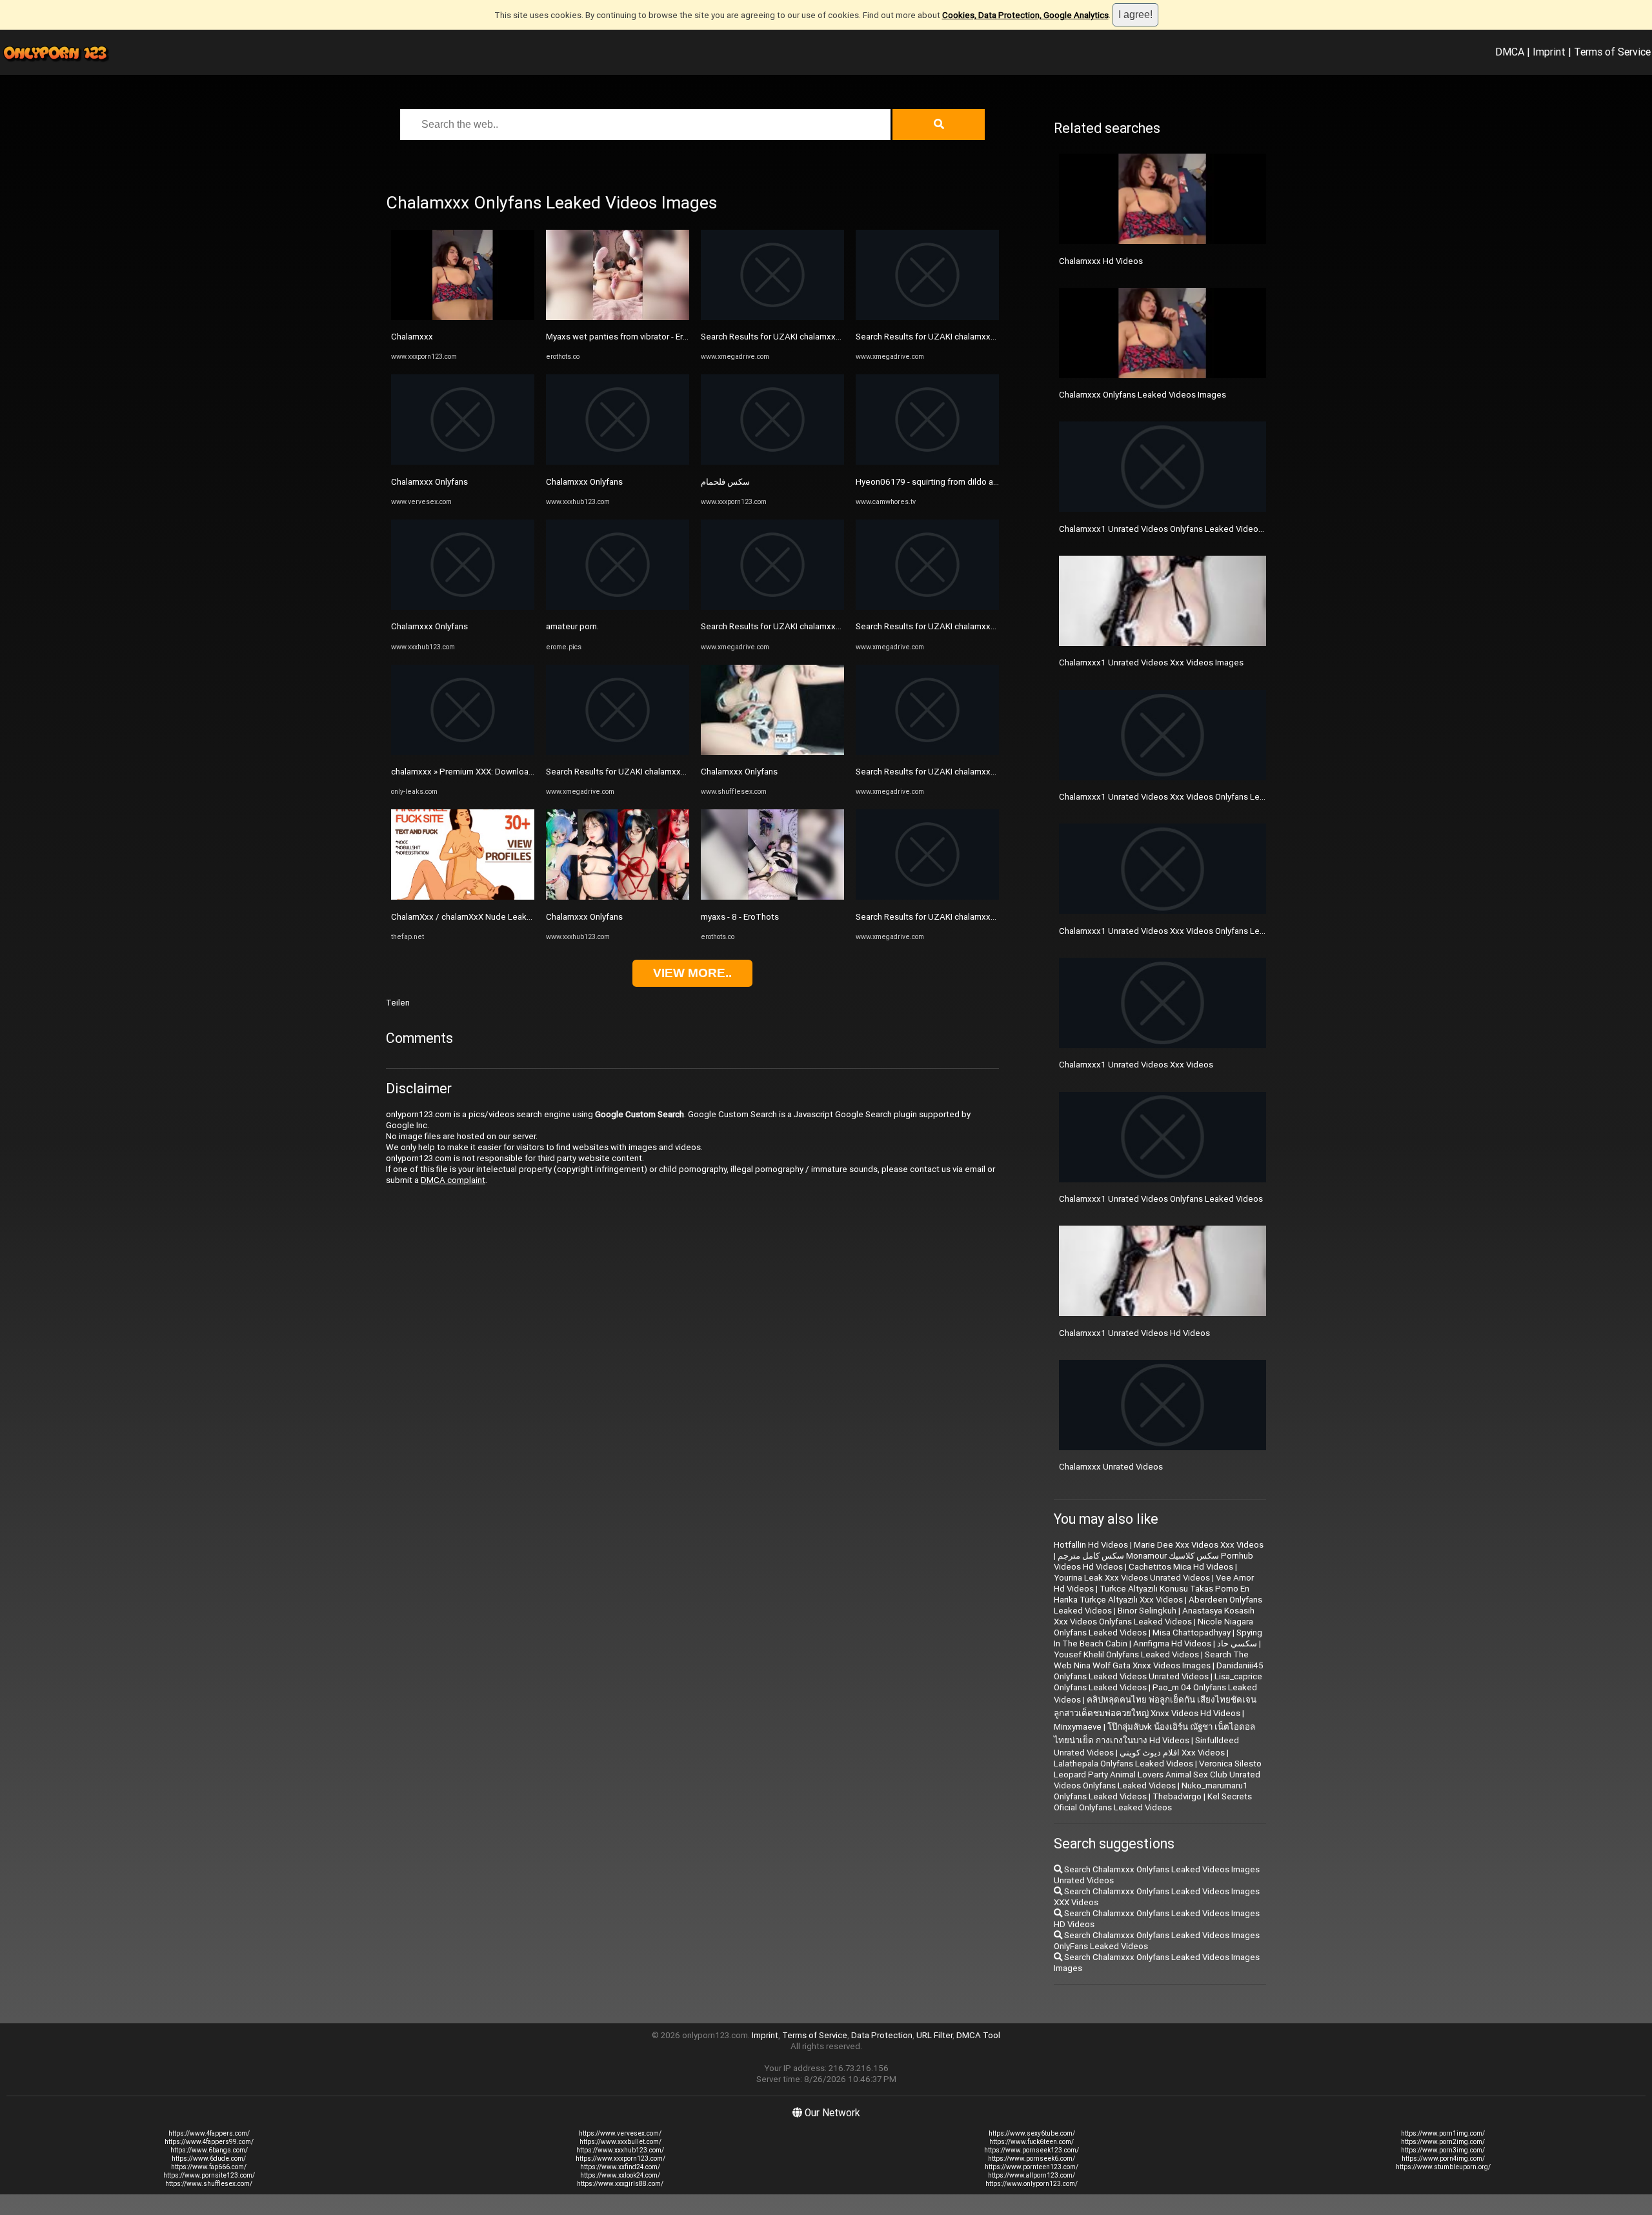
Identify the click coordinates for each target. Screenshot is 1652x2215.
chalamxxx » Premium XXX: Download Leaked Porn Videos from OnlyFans (530, 772)
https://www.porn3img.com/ (1443, 2150)
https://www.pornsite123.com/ (209, 2175)
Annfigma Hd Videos (1172, 1644)
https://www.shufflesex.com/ (209, 2184)
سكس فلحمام (725, 482)
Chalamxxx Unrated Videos (1111, 1467)
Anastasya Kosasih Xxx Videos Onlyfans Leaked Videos (1154, 1616)
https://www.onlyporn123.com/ (1032, 2184)
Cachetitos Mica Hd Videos (1181, 1567)
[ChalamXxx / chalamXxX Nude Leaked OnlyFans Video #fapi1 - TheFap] (463, 897)
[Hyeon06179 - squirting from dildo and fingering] (927, 462)
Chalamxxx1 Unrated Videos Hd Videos (1134, 1333)
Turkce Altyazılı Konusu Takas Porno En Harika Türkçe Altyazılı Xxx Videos (1152, 1594)
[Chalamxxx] (463, 317)
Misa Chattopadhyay (1192, 1633)
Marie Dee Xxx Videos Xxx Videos (1199, 1545)
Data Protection (882, 2035)
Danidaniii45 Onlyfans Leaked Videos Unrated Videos (1159, 1671)
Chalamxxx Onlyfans (429, 482)
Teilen (398, 1003)
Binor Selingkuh (1147, 1611)
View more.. (692, 973)
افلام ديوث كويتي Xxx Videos (1172, 1753)
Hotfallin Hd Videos (1091, 1545)
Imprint (1549, 52)
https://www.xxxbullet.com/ (620, 2142)
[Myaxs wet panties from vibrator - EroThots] (618, 317)
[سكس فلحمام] (772, 462)
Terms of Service (1612, 52)
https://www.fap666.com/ (209, 2167)
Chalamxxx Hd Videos (1101, 261)
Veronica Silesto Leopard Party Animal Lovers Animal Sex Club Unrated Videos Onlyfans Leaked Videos (1158, 1775)
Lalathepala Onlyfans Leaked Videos (1123, 1764)
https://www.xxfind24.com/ (620, 2167)
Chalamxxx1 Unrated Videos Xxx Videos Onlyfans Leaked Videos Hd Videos (1204, 797)
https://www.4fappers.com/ (209, 2133)
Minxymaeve (1078, 1727)
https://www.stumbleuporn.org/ (1443, 2167)
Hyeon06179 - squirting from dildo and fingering (947, 482)
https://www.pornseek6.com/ (1032, 2159)
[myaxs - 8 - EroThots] (772, 897)
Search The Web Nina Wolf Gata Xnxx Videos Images (1151, 1660)
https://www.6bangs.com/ (209, 2150)
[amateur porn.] (618, 607)
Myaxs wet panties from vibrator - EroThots (629, 337)
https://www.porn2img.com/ (1443, 2142)
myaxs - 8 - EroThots (740, 917)
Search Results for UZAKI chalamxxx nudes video (640, 772)
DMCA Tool (978, 2035)
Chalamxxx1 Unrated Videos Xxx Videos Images (1151, 662)
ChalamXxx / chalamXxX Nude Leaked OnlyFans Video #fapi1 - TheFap (526, 917)
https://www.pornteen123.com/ (1032, 2167)
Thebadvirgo (1177, 1796)
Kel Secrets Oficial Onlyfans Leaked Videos (1153, 1802)
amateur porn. (572, 626)
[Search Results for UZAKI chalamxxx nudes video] (618, 752)
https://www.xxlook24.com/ (620, 2175)
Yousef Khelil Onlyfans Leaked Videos (1126, 1654)
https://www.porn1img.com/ (1443, 2133)
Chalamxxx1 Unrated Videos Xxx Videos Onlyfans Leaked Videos (1184, 931)
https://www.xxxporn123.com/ (620, 2159)
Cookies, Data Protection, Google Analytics (1025, 15)
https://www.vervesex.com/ (620, 2133)
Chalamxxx (412, 337)
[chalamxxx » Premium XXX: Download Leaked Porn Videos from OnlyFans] (463, 752)
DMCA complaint (453, 1180)
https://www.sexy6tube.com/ (1032, 2133)
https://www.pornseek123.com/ (1032, 2150)
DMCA (1510, 52)
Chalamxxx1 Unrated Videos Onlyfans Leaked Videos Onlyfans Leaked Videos (1208, 529)
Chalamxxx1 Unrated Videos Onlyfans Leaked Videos (1161, 1199)
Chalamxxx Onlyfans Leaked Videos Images (1143, 395)
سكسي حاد (1237, 1644)
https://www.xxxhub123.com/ (620, 2150)
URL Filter (934, 2035)
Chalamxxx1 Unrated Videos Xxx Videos (1136, 1065)
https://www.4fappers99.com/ (209, 2142)
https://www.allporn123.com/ (1032, 2175)
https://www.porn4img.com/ (1443, 2159)
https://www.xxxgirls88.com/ (620, 2184)
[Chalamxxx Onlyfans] (463, 462)
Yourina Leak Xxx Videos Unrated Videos (1132, 1578)
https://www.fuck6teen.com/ (1032, 2142)
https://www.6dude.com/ (209, 2159)
